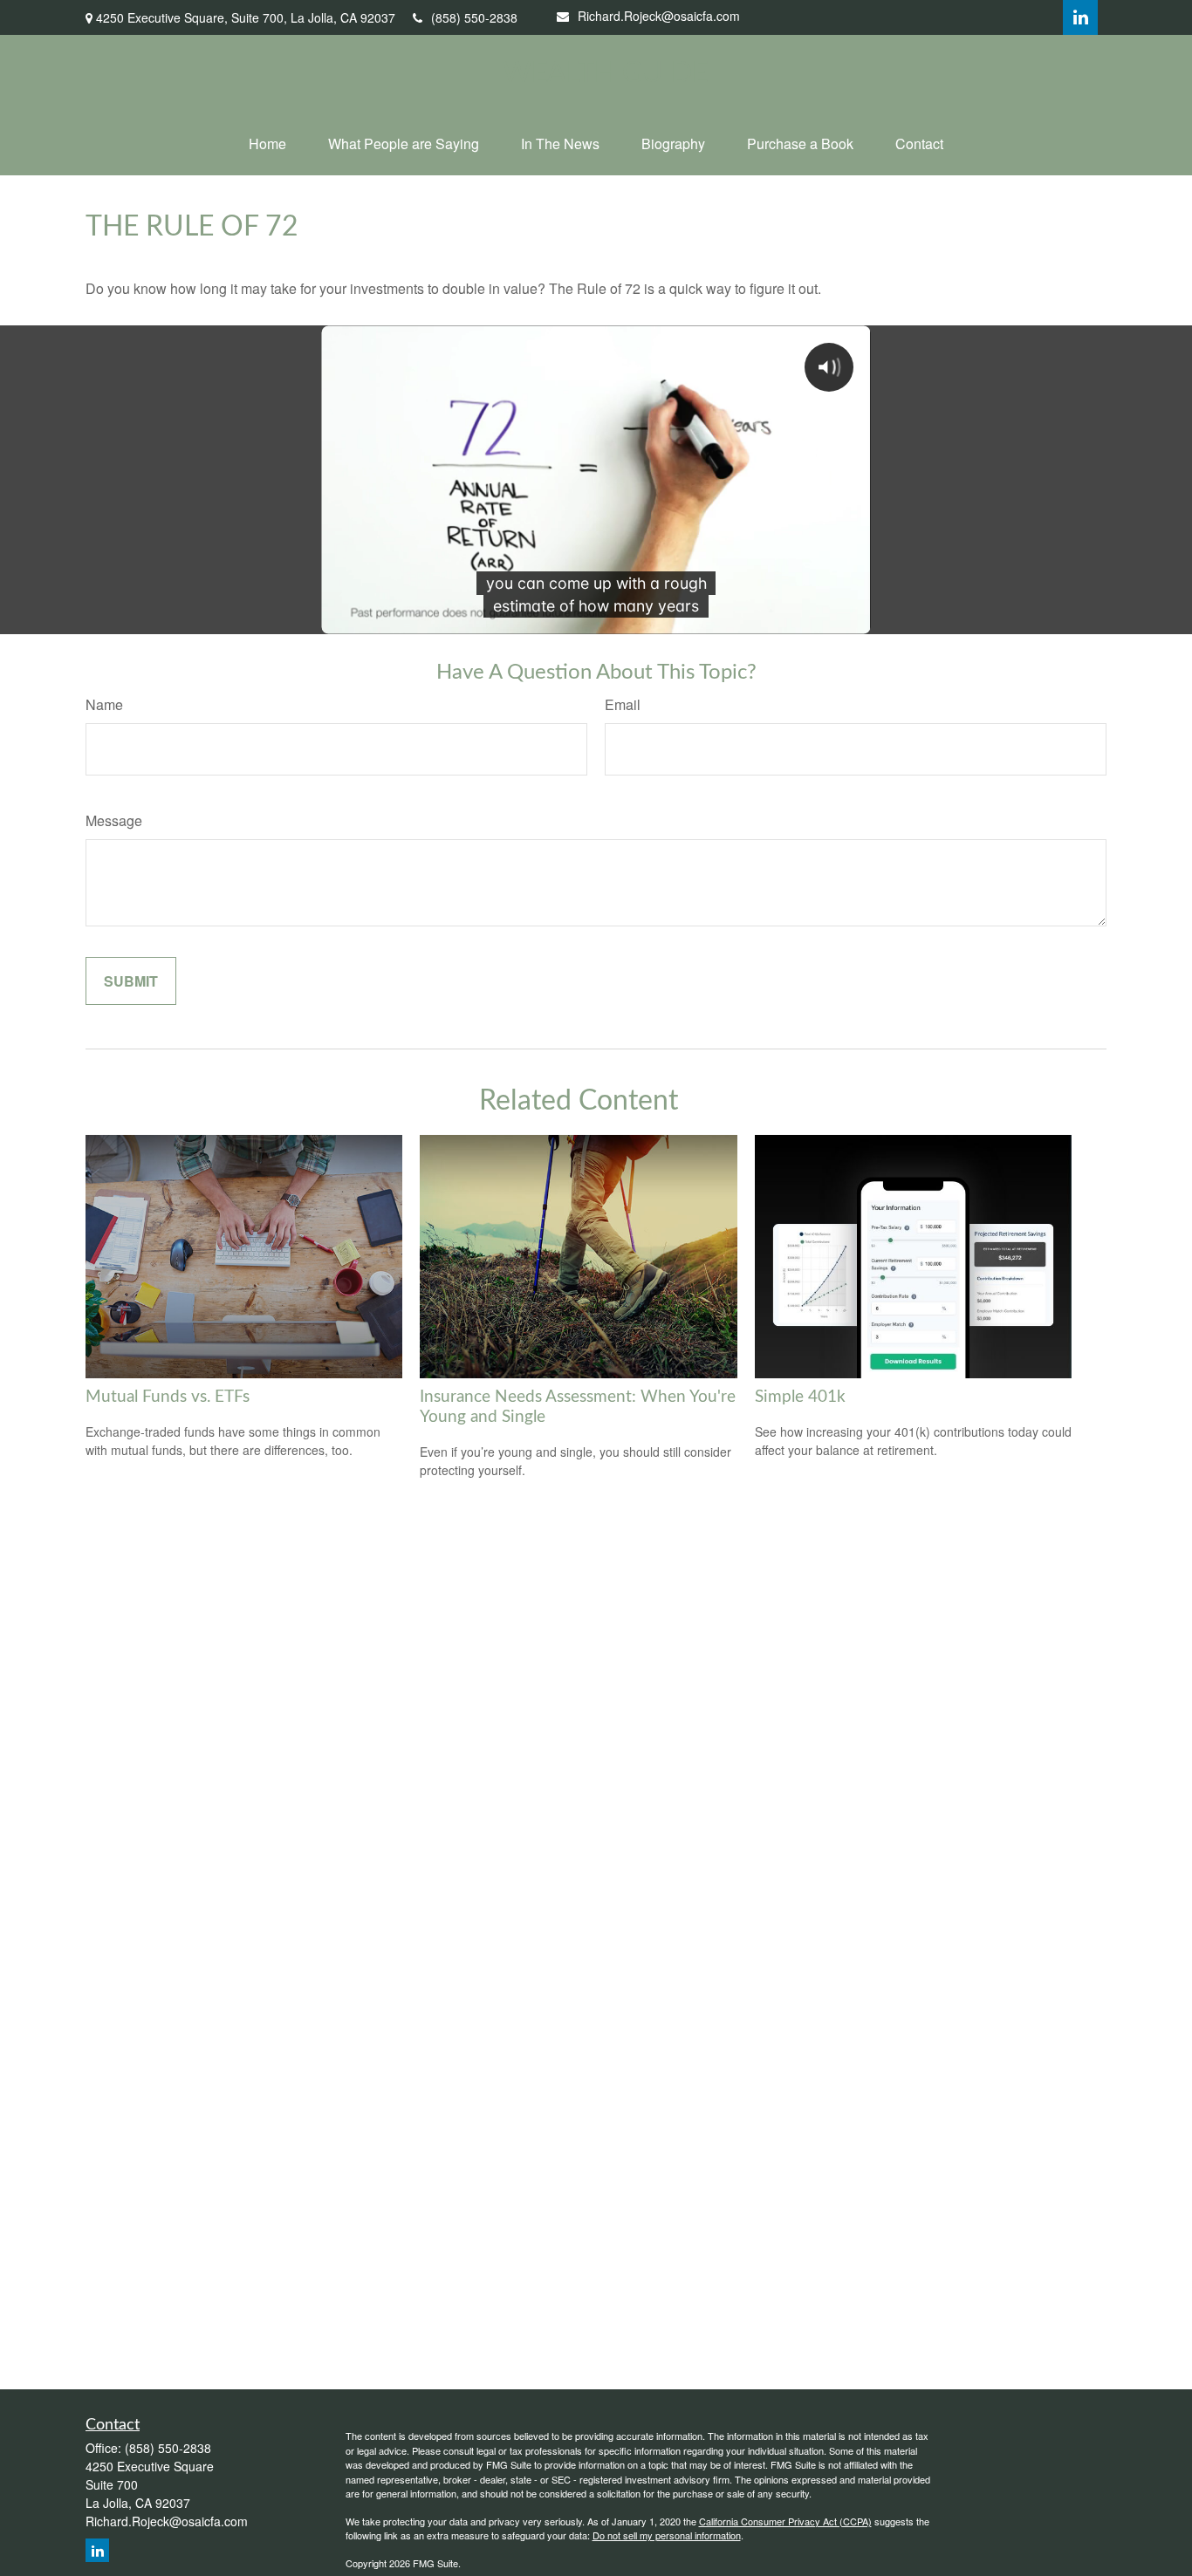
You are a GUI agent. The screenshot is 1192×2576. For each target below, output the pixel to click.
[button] (267, 143)
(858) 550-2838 (474, 17)
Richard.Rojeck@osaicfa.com (659, 16)
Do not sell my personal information (667, 2535)
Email (623, 704)
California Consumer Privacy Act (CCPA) (785, 2521)
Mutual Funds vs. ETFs (168, 1397)
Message (114, 820)
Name (104, 704)
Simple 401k (800, 1397)
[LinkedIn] (1080, 17)
